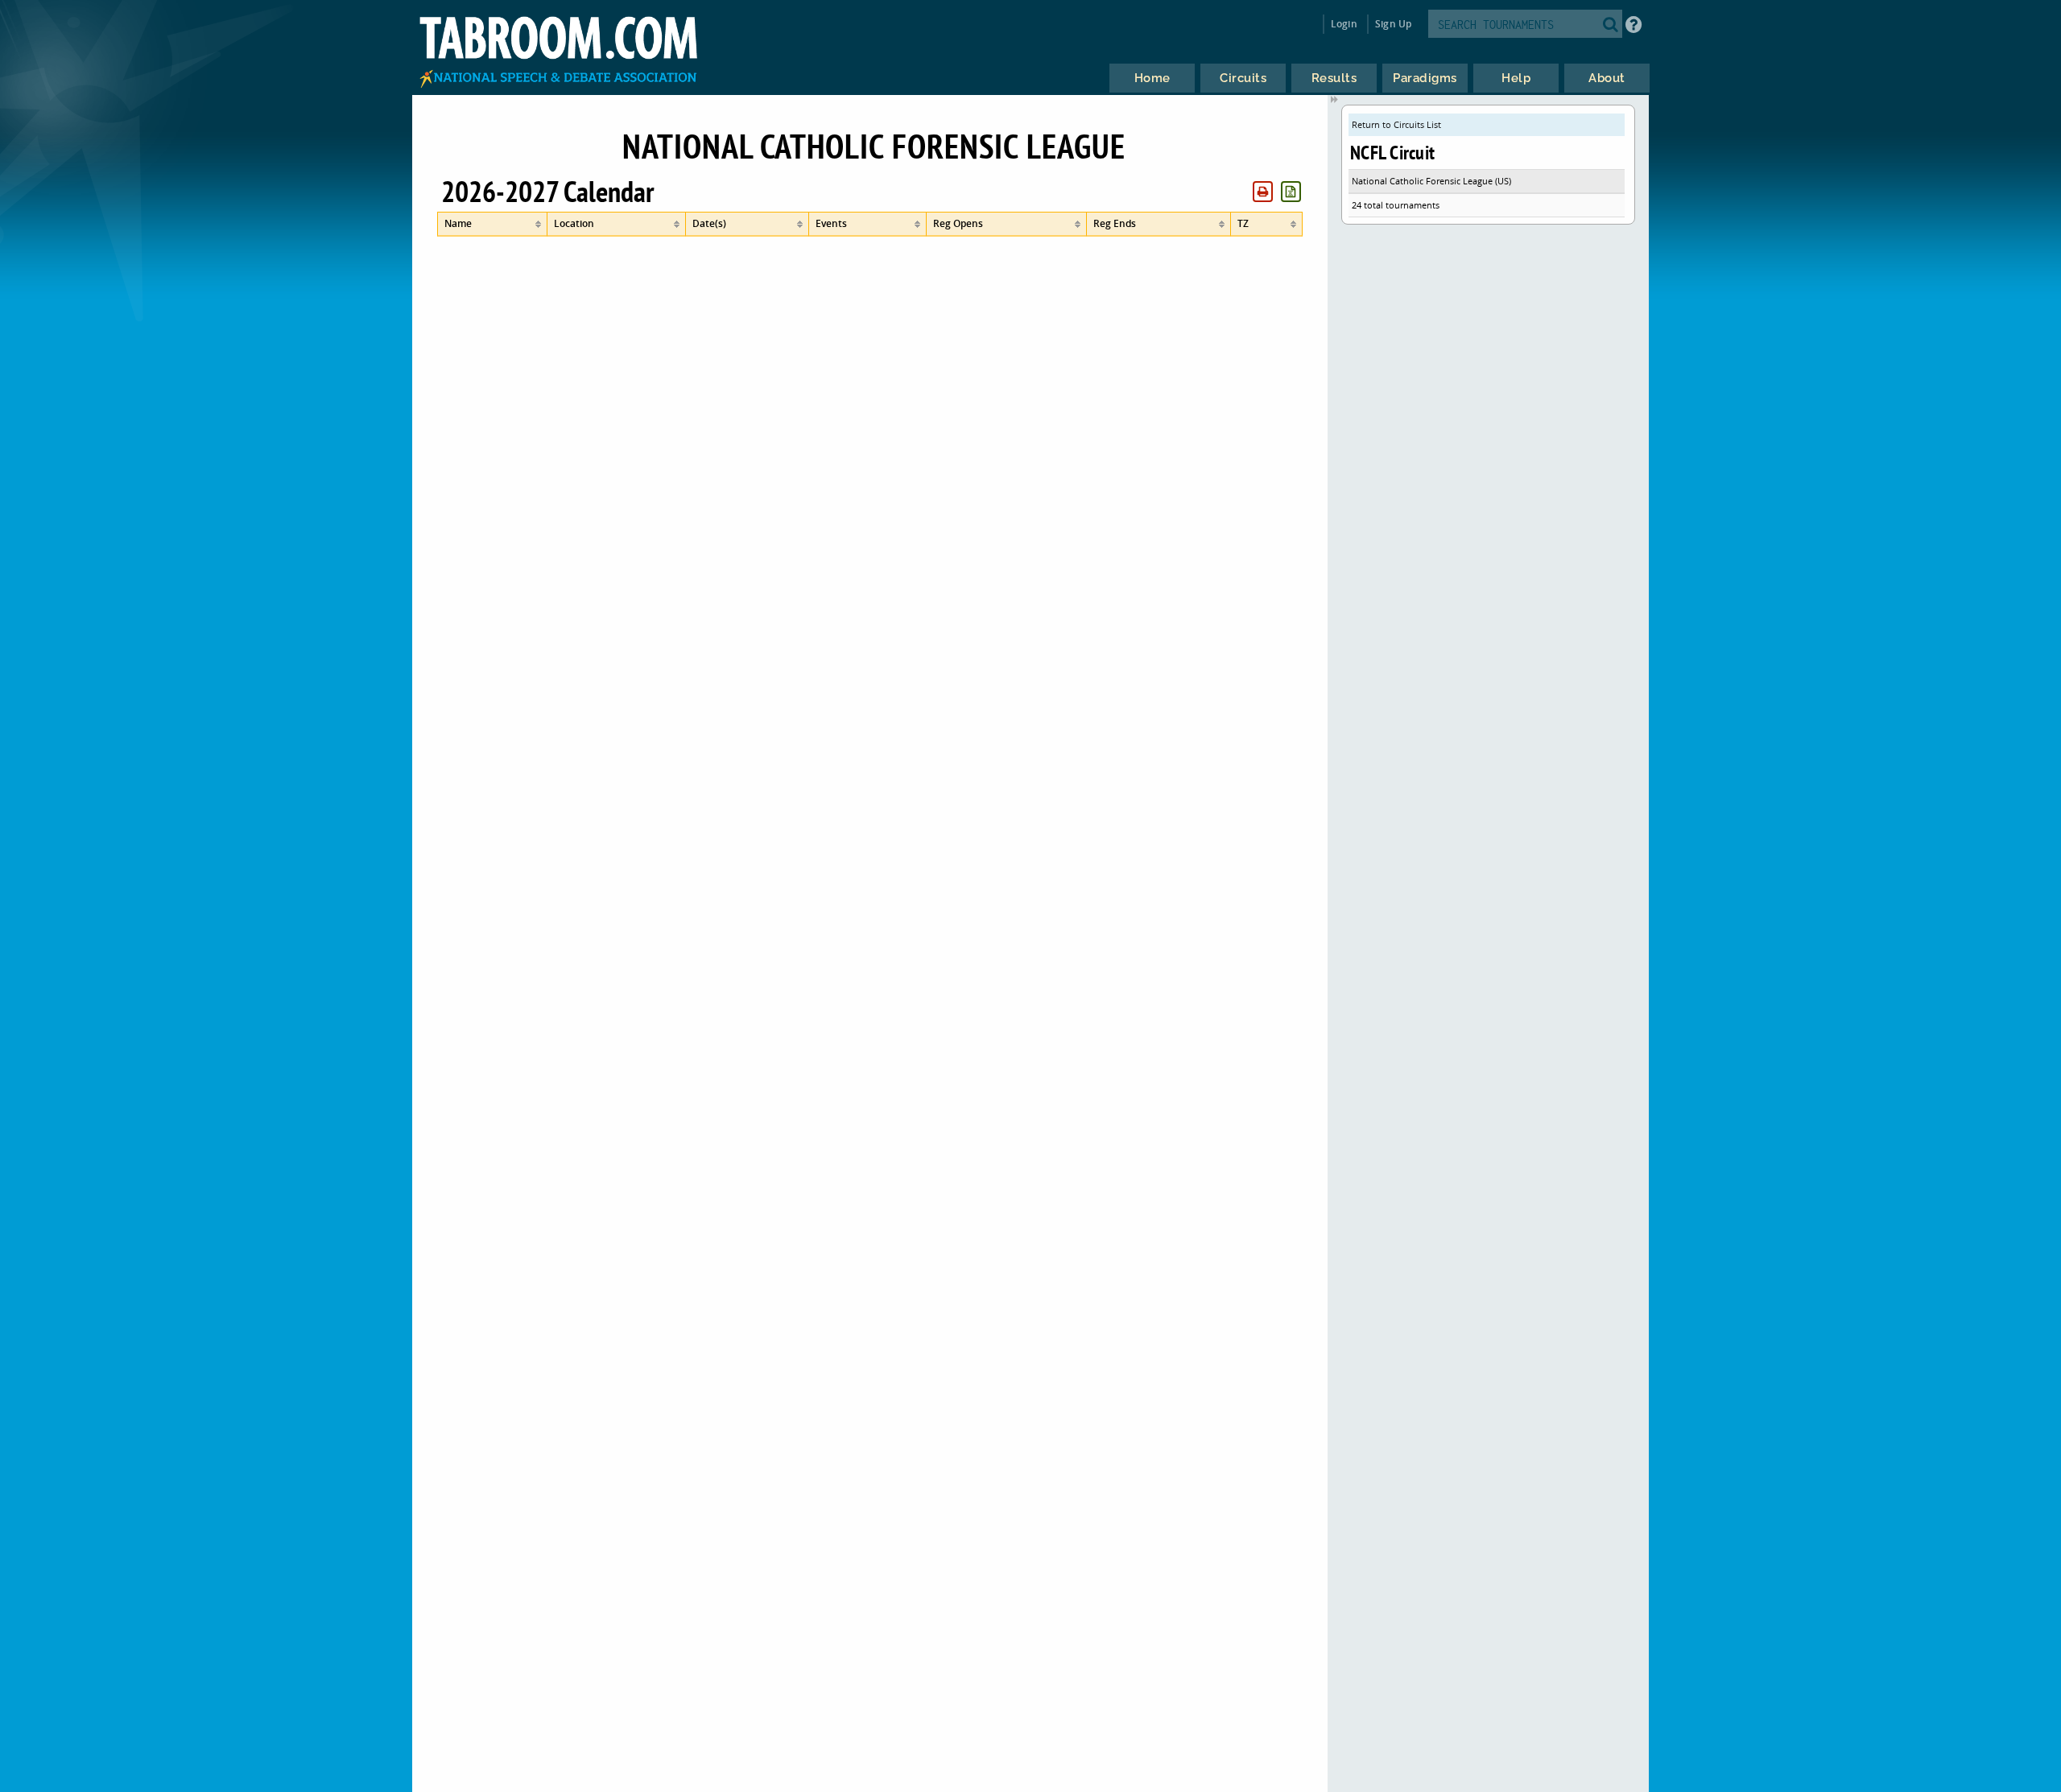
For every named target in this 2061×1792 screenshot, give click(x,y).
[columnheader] (492, 224)
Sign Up (1393, 24)
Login (1344, 24)
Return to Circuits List (1396, 124)
